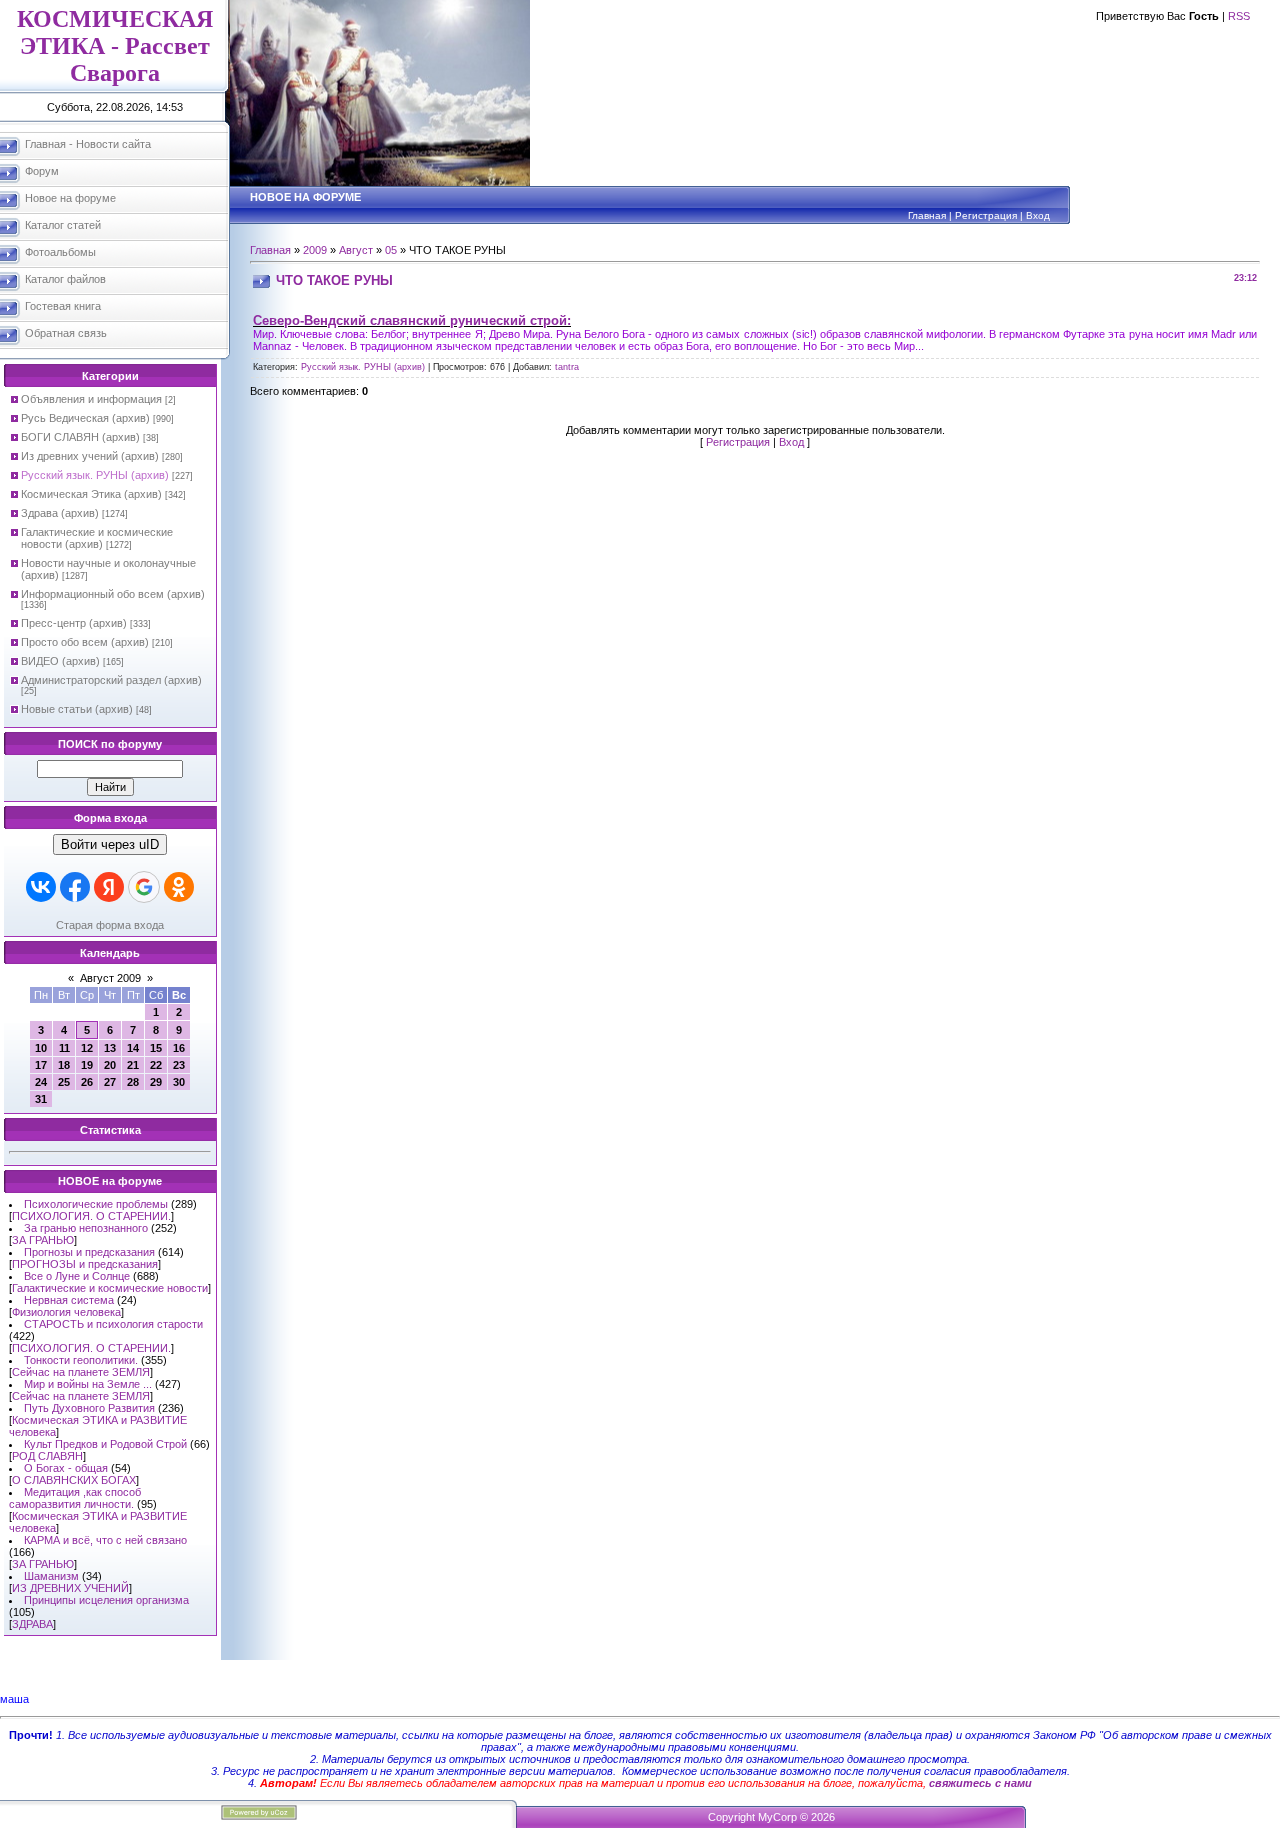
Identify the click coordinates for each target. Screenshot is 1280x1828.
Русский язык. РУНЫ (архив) (95, 475)
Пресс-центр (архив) (74, 623)
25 (64, 1082)
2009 (315, 250)
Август (356, 250)
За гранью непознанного (86, 1228)
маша (14, 1699)
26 (87, 1082)
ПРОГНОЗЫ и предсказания (85, 1264)
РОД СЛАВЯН (47, 1456)
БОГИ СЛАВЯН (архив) (80, 437)
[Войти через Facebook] (75, 887)
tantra (567, 367)
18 (64, 1065)
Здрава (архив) (60, 513)
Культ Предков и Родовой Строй (105, 1444)
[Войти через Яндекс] (109, 887)
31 (41, 1099)
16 (179, 1048)
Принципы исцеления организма (106, 1600)
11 (64, 1048)
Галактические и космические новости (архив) (97, 538)
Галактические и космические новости (110, 1288)
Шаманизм (51, 1576)
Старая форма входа (110, 925)
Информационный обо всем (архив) (113, 594)
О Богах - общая (66, 1468)
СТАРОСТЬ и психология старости (113, 1324)
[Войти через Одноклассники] (179, 887)
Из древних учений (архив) (90, 456)
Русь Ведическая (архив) (85, 418)
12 (87, 1048)
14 (133, 1048)
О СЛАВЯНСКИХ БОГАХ (74, 1480)
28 (133, 1082)
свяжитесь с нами (980, 1783)
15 (156, 1048)
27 (110, 1082)
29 (156, 1082)
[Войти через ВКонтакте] (41, 887)
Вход (1038, 215)
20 (110, 1065)
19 (87, 1065)
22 (156, 1065)
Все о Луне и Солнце (77, 1276)
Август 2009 (110, 978)
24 (41, 1082)
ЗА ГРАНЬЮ (43, 1240)
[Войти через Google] (144, 887)
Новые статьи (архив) (77, 709)
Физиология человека (66, 1312)
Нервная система (69, 1300)
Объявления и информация (91, 399)
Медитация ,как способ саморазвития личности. (75, 1498)
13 (110, 1048)
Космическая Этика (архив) (91, 494)
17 (41, 1065)
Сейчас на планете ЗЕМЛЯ (81, 1372)
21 (133, 1065)
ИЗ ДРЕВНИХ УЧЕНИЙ (70, 1588)
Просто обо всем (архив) (85, 642)
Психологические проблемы (96, 1204)
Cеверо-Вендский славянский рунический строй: (412, 320)
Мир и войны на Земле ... (88, 1384)
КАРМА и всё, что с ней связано (105, 1540)
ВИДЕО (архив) (60, 661)
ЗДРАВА (32, 1624)
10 (41, 1048)
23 (179, 1065)
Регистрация (986, 215)
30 (179, 1082)
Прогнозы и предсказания (89, 1252)
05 (391, 250)
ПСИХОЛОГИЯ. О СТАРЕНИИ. (91, 1216)
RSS (1239, 16)
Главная (927, 215)
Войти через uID (110, 844)
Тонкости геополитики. (81, 1360)
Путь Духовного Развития (89, 1408)
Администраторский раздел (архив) (111, 680)
